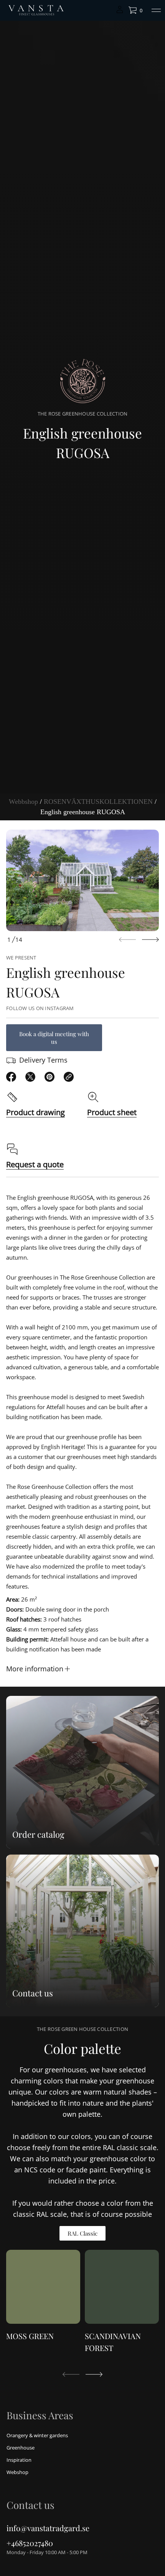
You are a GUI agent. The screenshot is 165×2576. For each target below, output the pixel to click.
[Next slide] (150, 940)
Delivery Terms (43, 1060)
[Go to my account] (120, 12)
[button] (135, 10)
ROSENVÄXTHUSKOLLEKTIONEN (98, 802)
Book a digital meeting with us (54, 1038)
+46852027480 (30, 2543)
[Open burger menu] (156, 10)
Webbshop (23, 802)
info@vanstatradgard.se (48, 2528)
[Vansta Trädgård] (35, 10)
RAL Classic (82, 2233)
